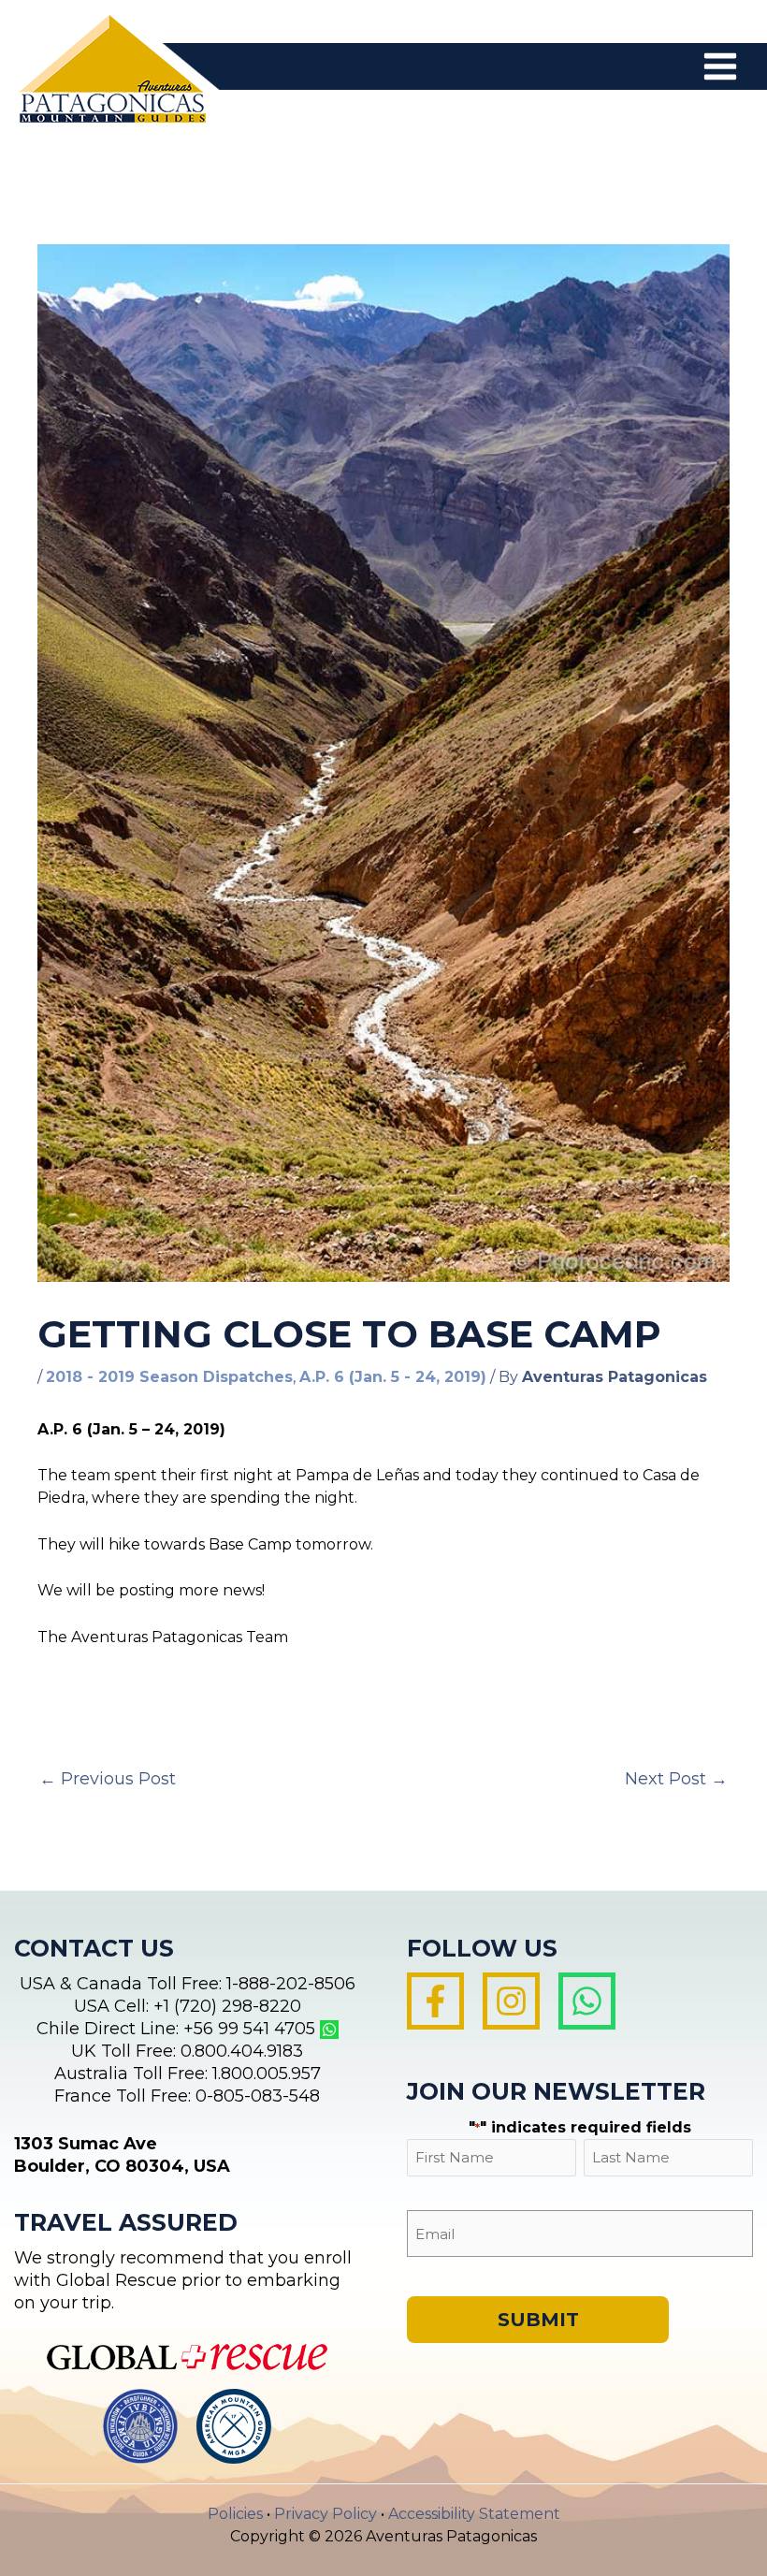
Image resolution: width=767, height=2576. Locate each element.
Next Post (676, 1779)
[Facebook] (435, 2001)
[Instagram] (511, 2001)
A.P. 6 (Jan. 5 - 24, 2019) (393, 1377)
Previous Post (108, 1779)
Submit (538, 2320)
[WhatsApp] (587, 2001)
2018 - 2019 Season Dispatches (169, 1377)
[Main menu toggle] (720, 66)
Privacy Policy (326, 2514)
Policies (235, 2514)
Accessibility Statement (474, 2514)
